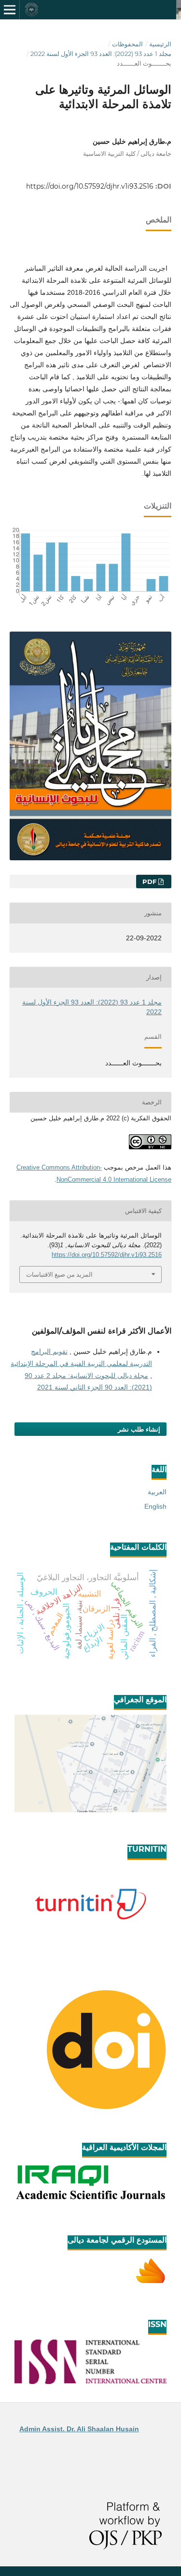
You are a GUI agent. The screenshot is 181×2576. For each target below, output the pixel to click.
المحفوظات (127, 44)
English (155, 1506)
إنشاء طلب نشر (139, 1429)
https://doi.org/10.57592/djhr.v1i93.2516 (90, 186)
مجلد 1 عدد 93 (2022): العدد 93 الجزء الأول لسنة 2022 (101, 54)
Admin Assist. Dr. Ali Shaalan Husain (79, 2429)
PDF (150, 882)
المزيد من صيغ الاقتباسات (59, 1274)
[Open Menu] (10, 10)
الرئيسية (160, 44)
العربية (157, 1492)
